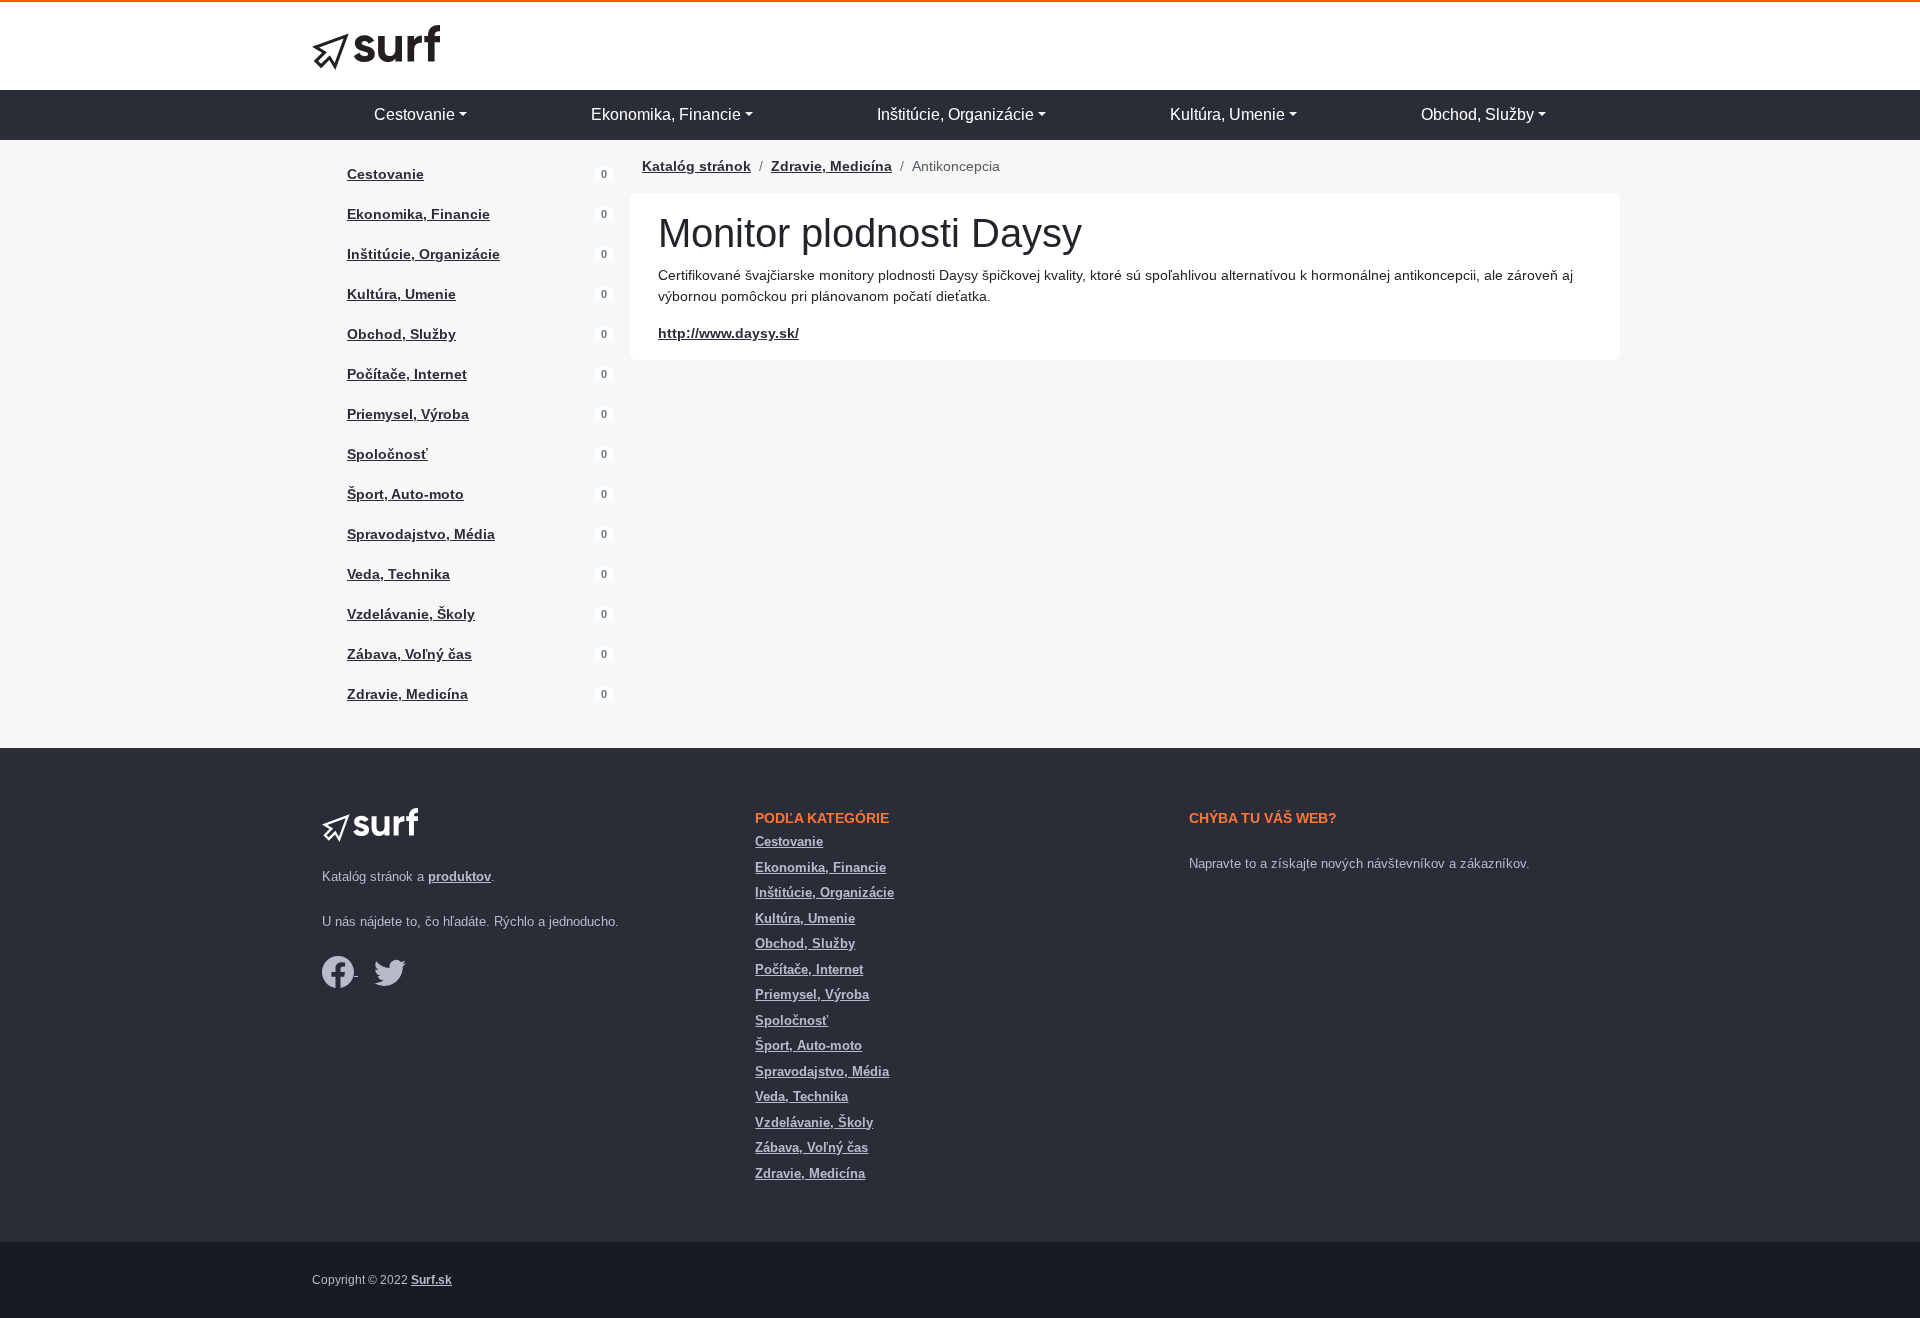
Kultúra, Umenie (1227, 114)
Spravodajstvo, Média (421, 534)
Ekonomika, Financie (666, 114)
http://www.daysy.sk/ (728, 333)
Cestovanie (414, 114)
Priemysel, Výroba (408, 414)
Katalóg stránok (696, 166)
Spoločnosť (387, 454)
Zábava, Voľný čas (409, 654)
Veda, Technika (398, 574)
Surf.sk (431, 1280)
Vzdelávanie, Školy (411, 614)
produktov (459, 876)
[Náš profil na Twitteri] (390, 970)
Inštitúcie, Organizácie (955, 114)
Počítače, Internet (407, 374)
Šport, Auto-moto (405, 494)
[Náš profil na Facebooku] (340, 970)
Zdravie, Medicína (407, 694)
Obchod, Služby (1477, 114)
